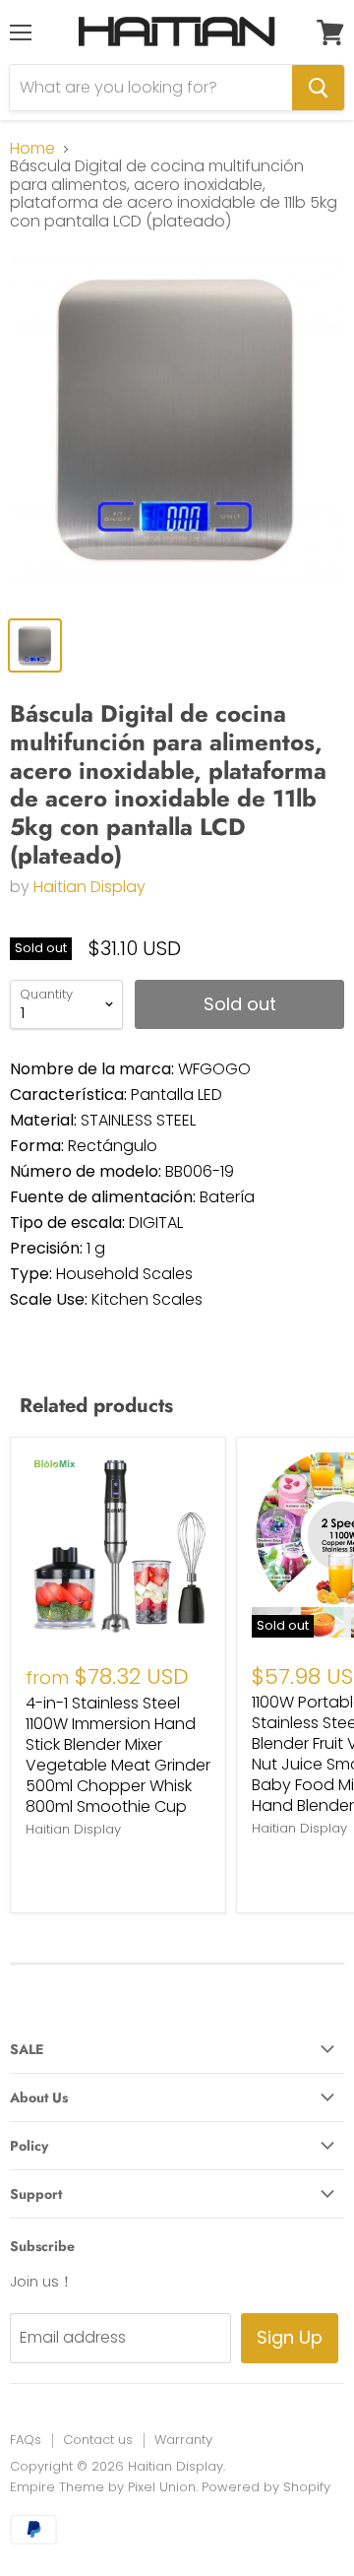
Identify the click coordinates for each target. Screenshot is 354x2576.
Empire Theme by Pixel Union (103, 2487)
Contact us (98, 2440)
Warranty (183, 2440)
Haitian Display (89, 887)
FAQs (26, 2440)
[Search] (318, 88)
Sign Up (290, 2337)
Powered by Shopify (266, 2487)
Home (32, 149)
